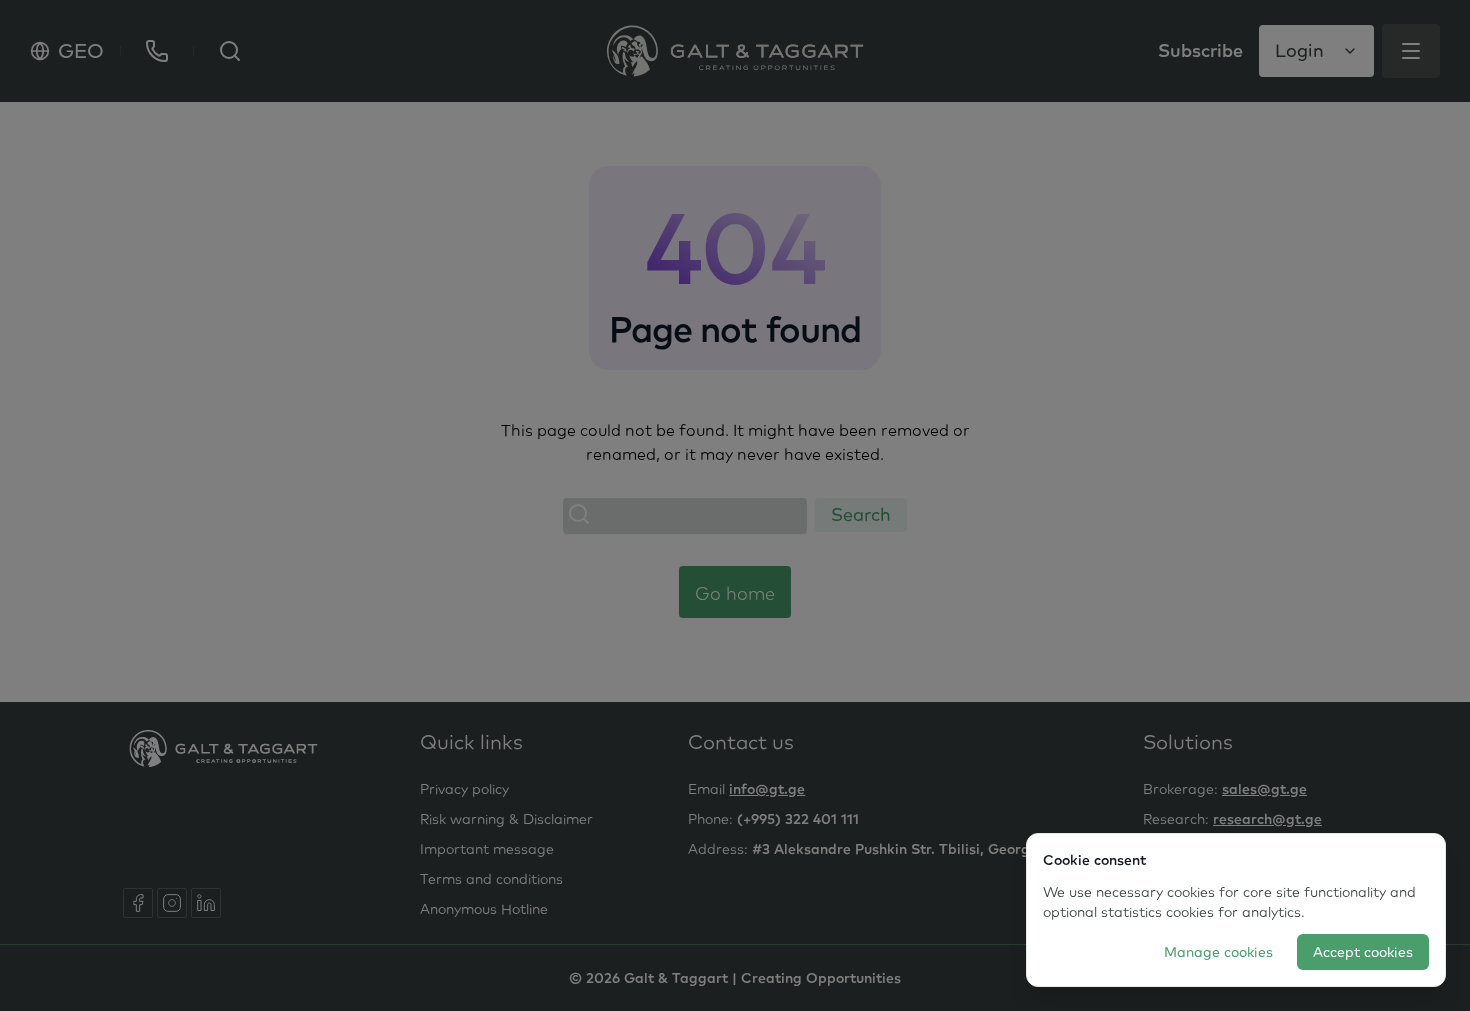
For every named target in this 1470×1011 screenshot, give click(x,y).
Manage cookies (1218, 952)
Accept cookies (1363, 952)
